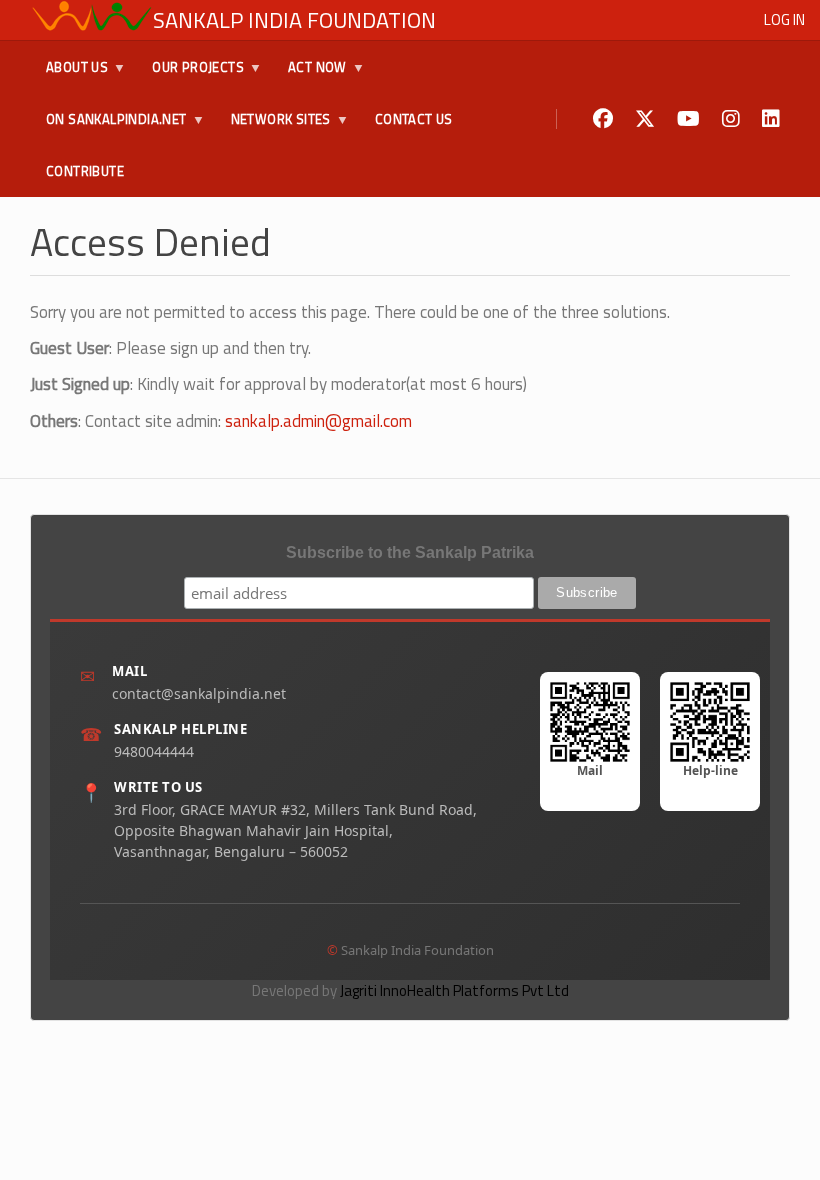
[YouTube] (688, 119)
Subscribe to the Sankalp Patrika (410, 552)
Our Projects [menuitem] (190, 75)
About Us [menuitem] (69, 75)
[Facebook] (603, 119)
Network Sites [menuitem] (273, 127)
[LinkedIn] (771, 119)
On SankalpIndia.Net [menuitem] (108, 127)
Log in (784, 19)
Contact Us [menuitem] (414, 119)
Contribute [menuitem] (85, 171)
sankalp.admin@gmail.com (318, 421)
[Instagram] (731, 119)
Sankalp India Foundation (294, 20)
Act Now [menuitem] (309, 75)
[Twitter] (645, 119)
